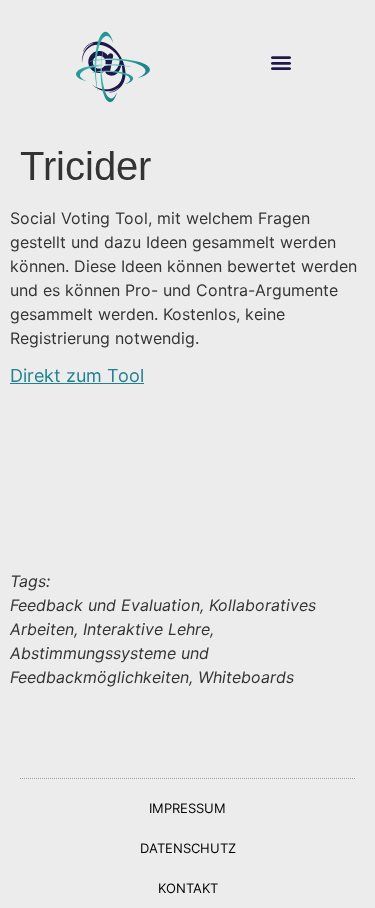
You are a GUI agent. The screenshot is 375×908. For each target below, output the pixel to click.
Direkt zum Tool (77, 375)
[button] (281, 62)
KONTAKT (188, 888)
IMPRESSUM (187, 808)
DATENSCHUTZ (188, 848)
